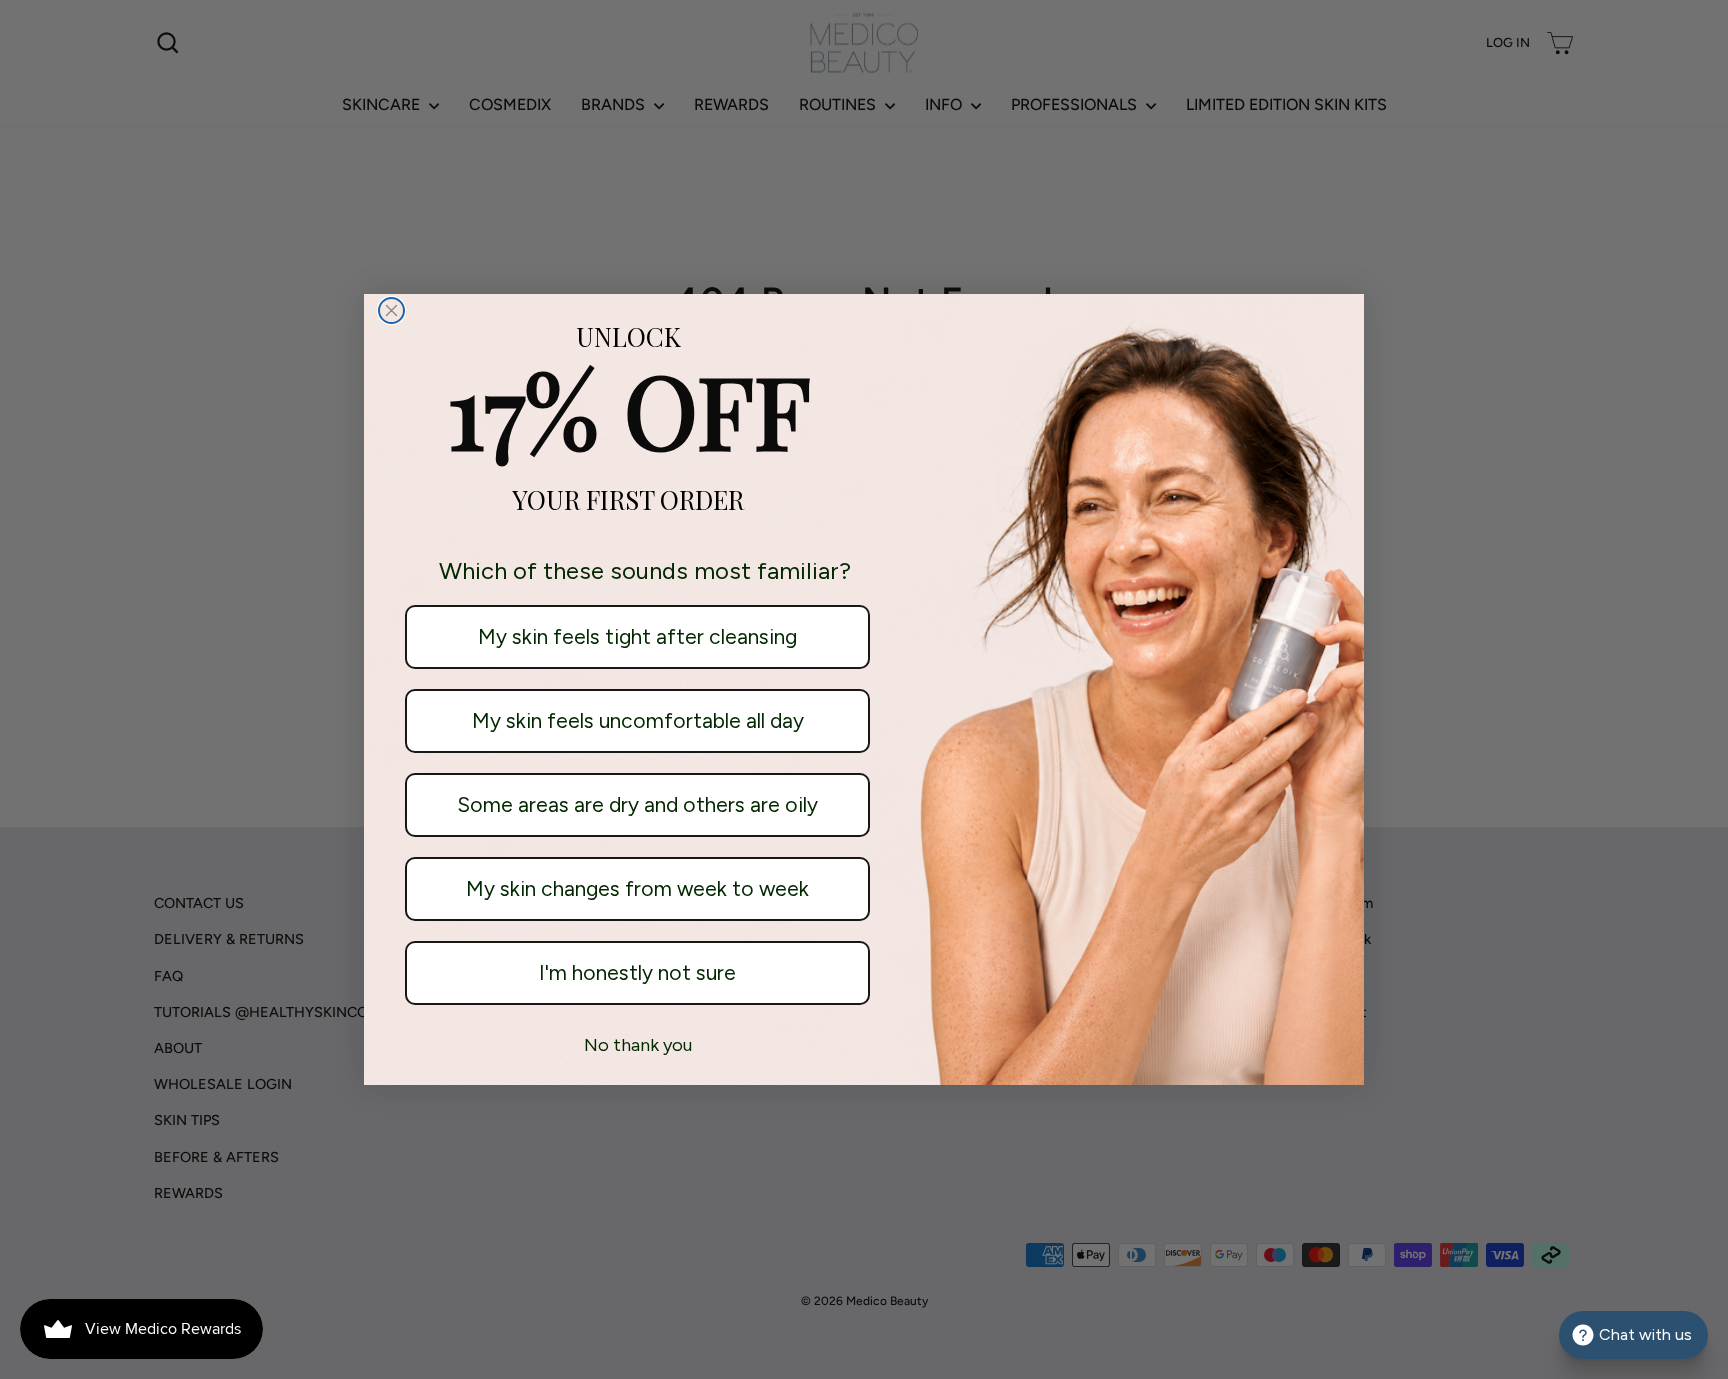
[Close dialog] (391, 310)
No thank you (638, 1045)
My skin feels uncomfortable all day (638, 720)
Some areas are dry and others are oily (637, 804)
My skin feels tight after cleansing (637, 636)
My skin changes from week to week (637, 888)
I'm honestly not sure (637, 972)
